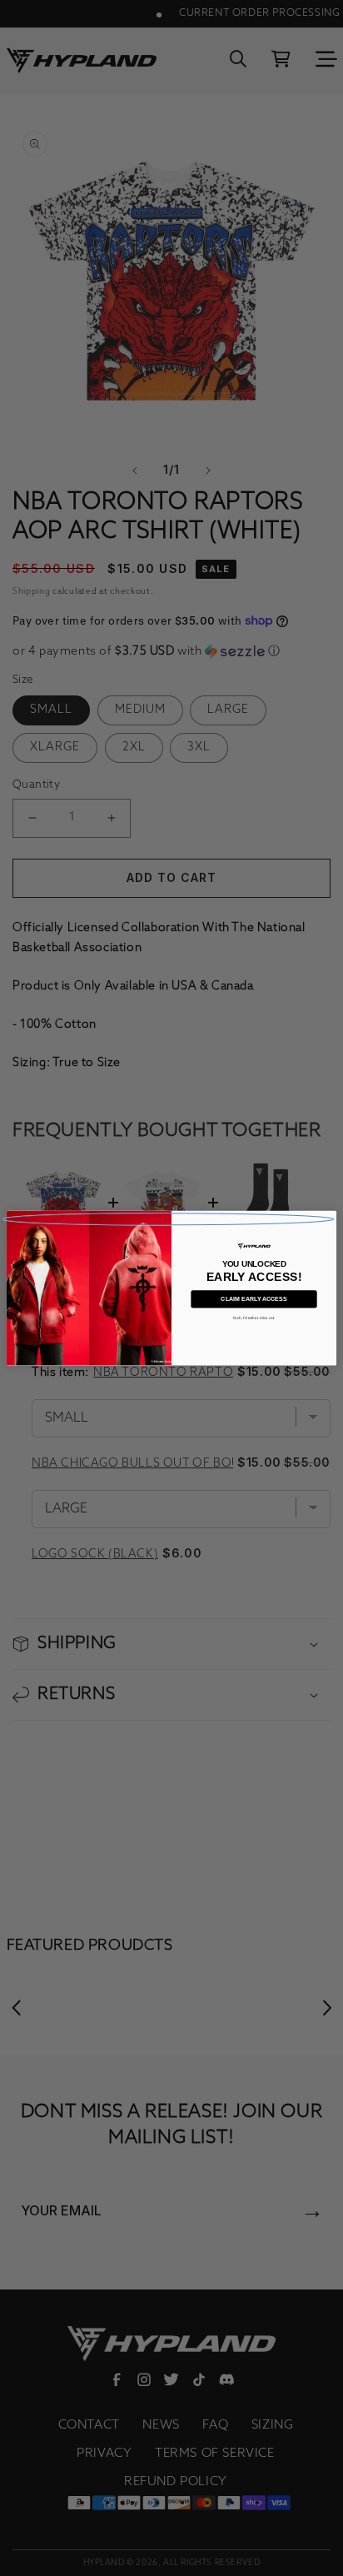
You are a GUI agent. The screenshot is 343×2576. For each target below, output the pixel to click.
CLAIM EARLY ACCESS (254, 1299)
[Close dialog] (169, 1219)
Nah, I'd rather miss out (254, 1318)
